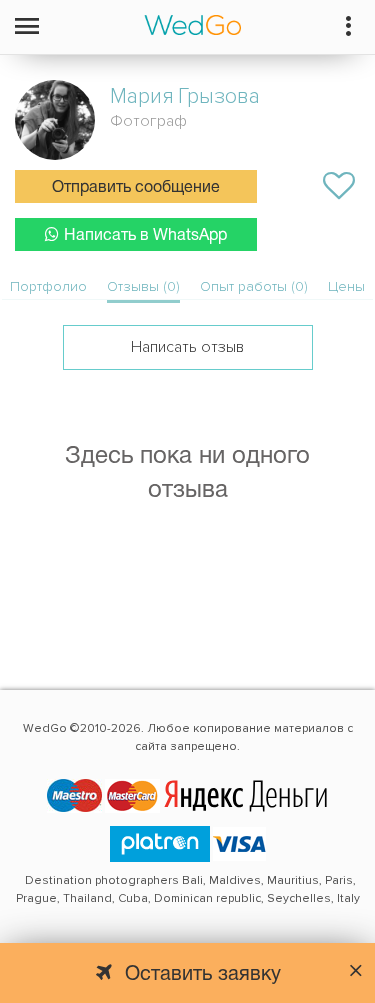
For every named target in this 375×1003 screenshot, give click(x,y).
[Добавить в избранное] (339, 186)
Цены (346, 286)
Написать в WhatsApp (145, 236)
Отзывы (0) (143, 286)
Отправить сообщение (136, 188)
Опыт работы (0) (254, 286)
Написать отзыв (187, 347)
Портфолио (48, 286)
